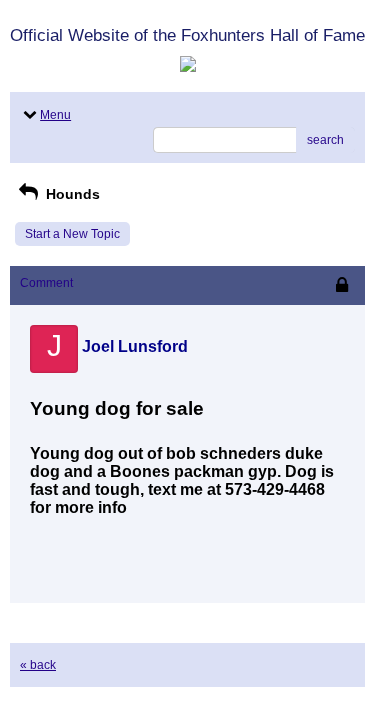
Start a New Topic (72, 234)
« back (38, 665)
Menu (55, 115)
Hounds (71, 194)
